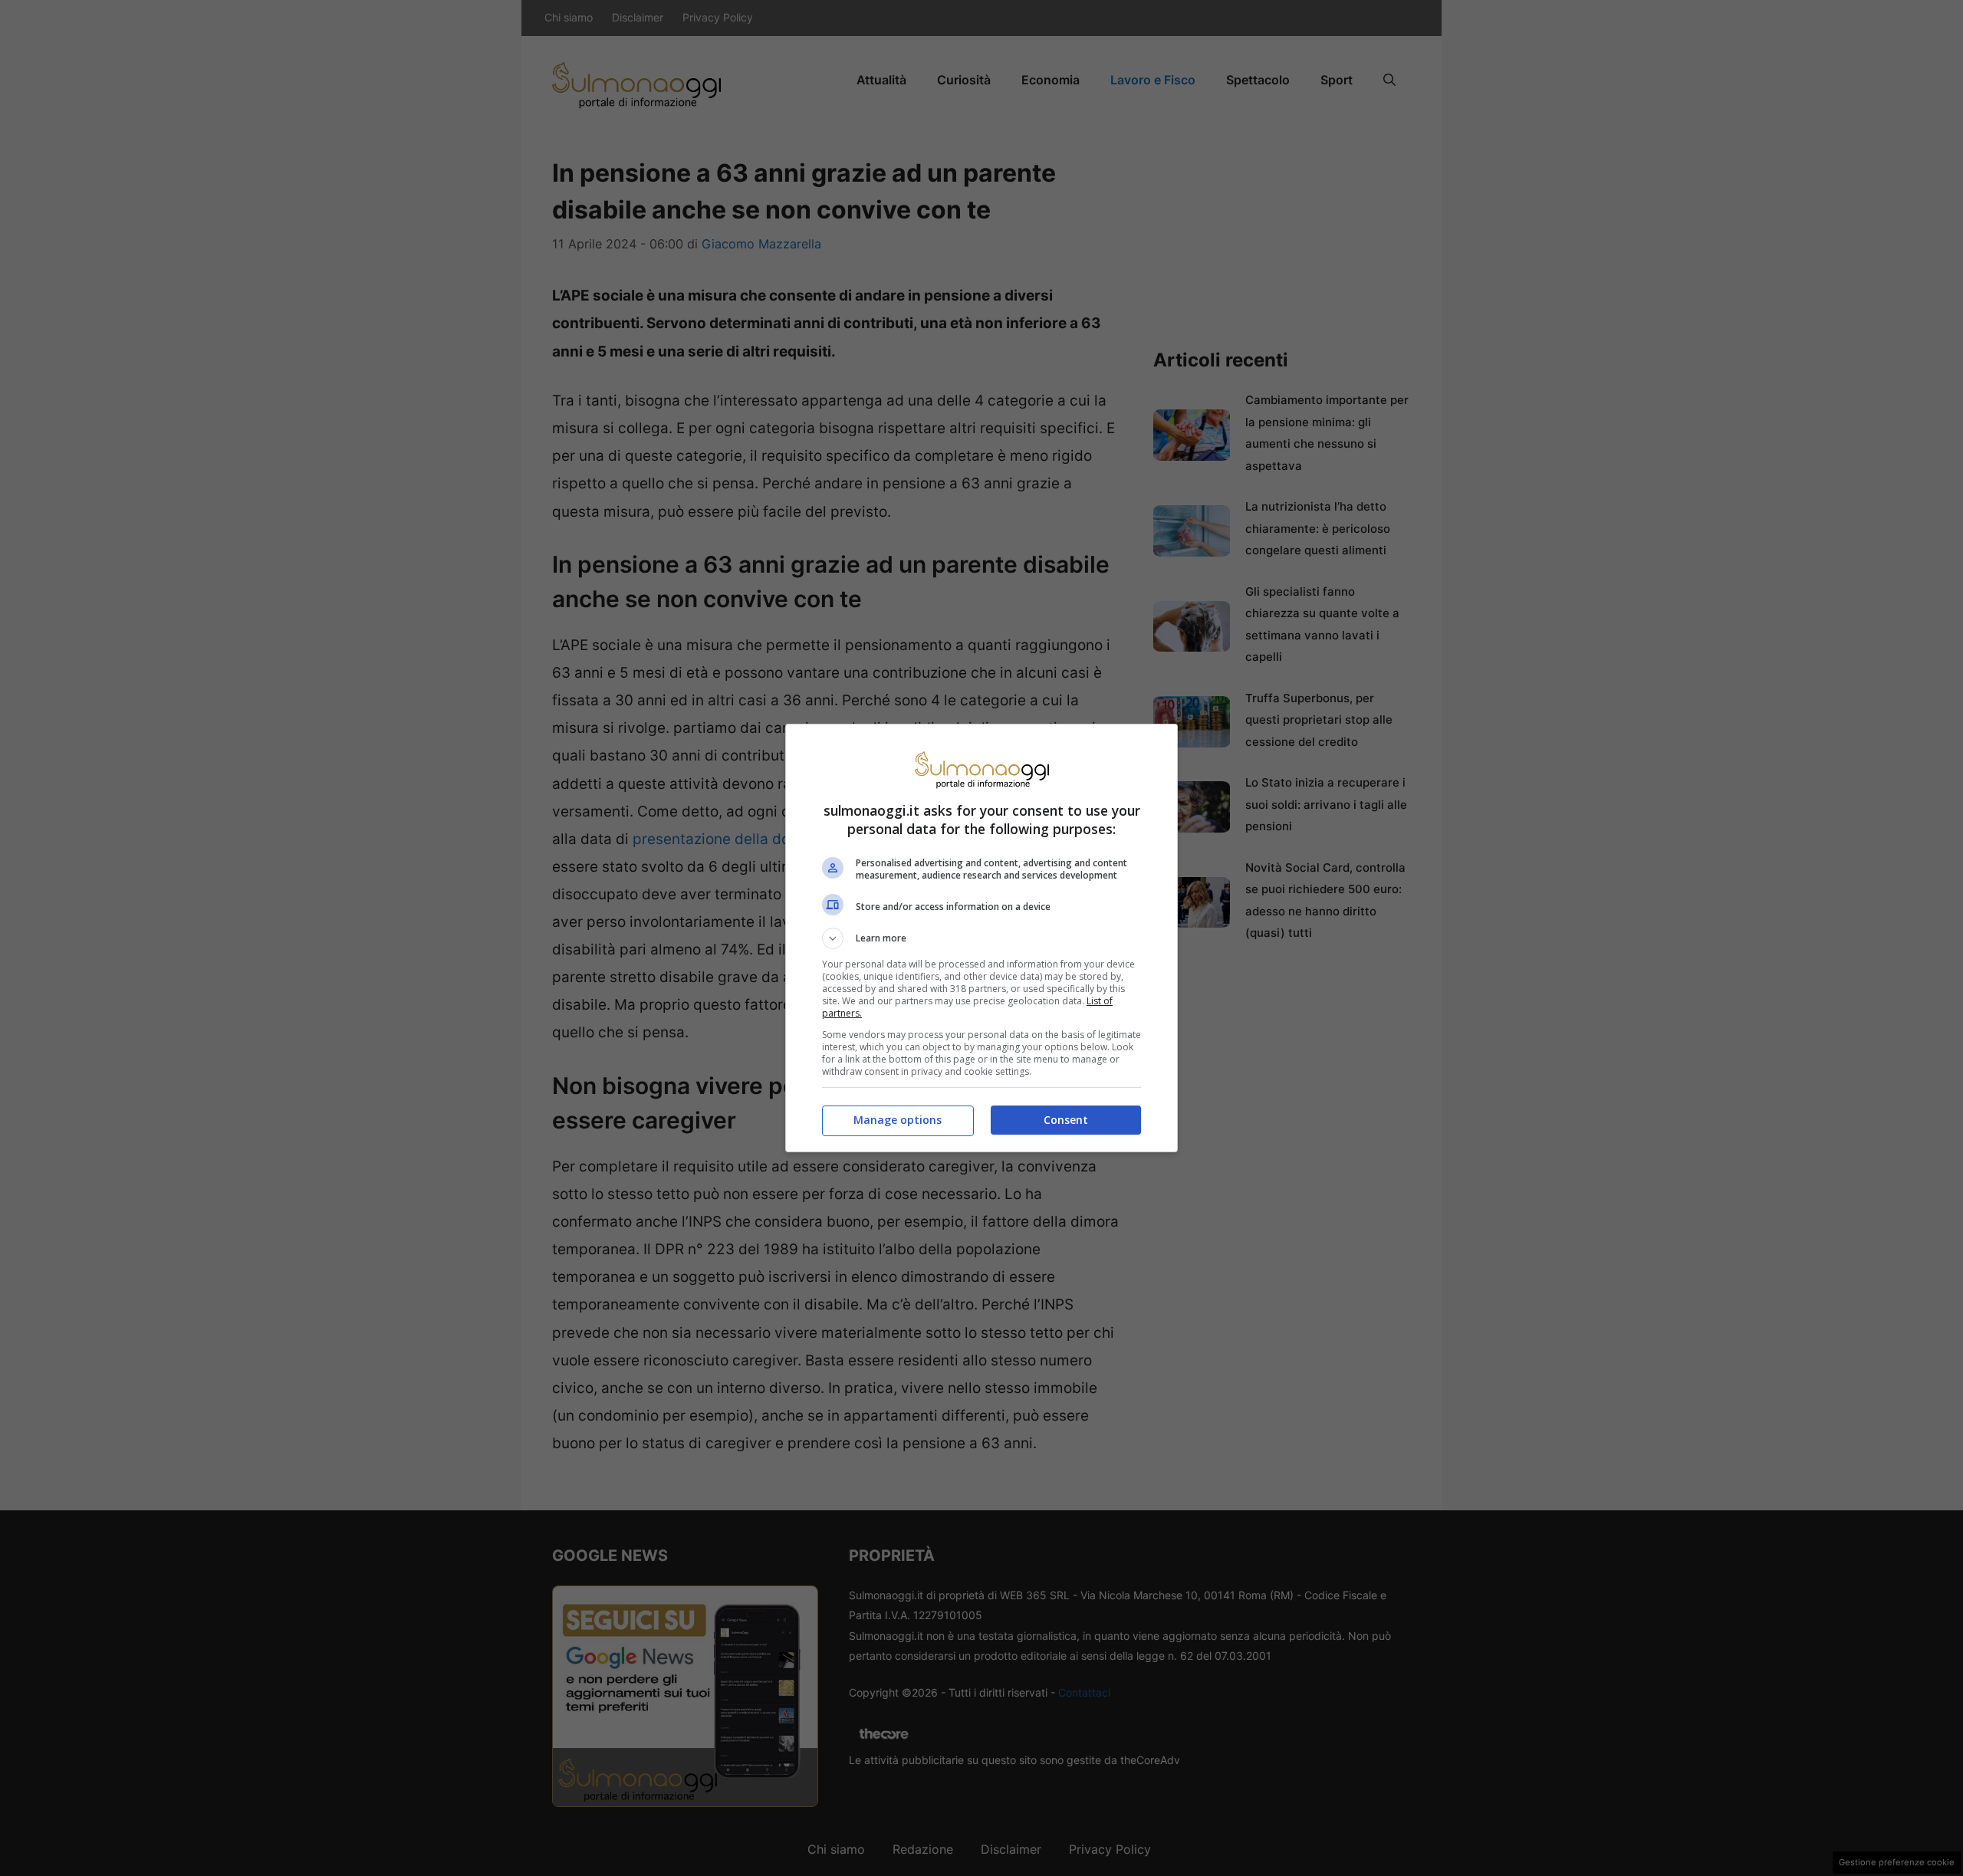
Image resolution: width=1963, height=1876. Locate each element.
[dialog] (981, 938)
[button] (981, 938)
